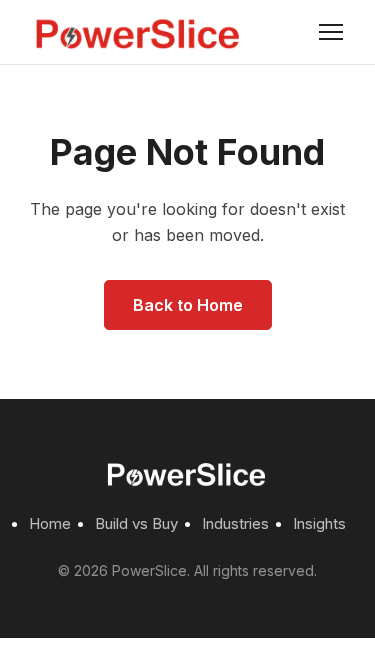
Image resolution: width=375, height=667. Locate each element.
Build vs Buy (136, 523)
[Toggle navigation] (331, 32)
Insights (319, 523)
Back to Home (188, 305)
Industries (235, 523)
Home (50, 523)
